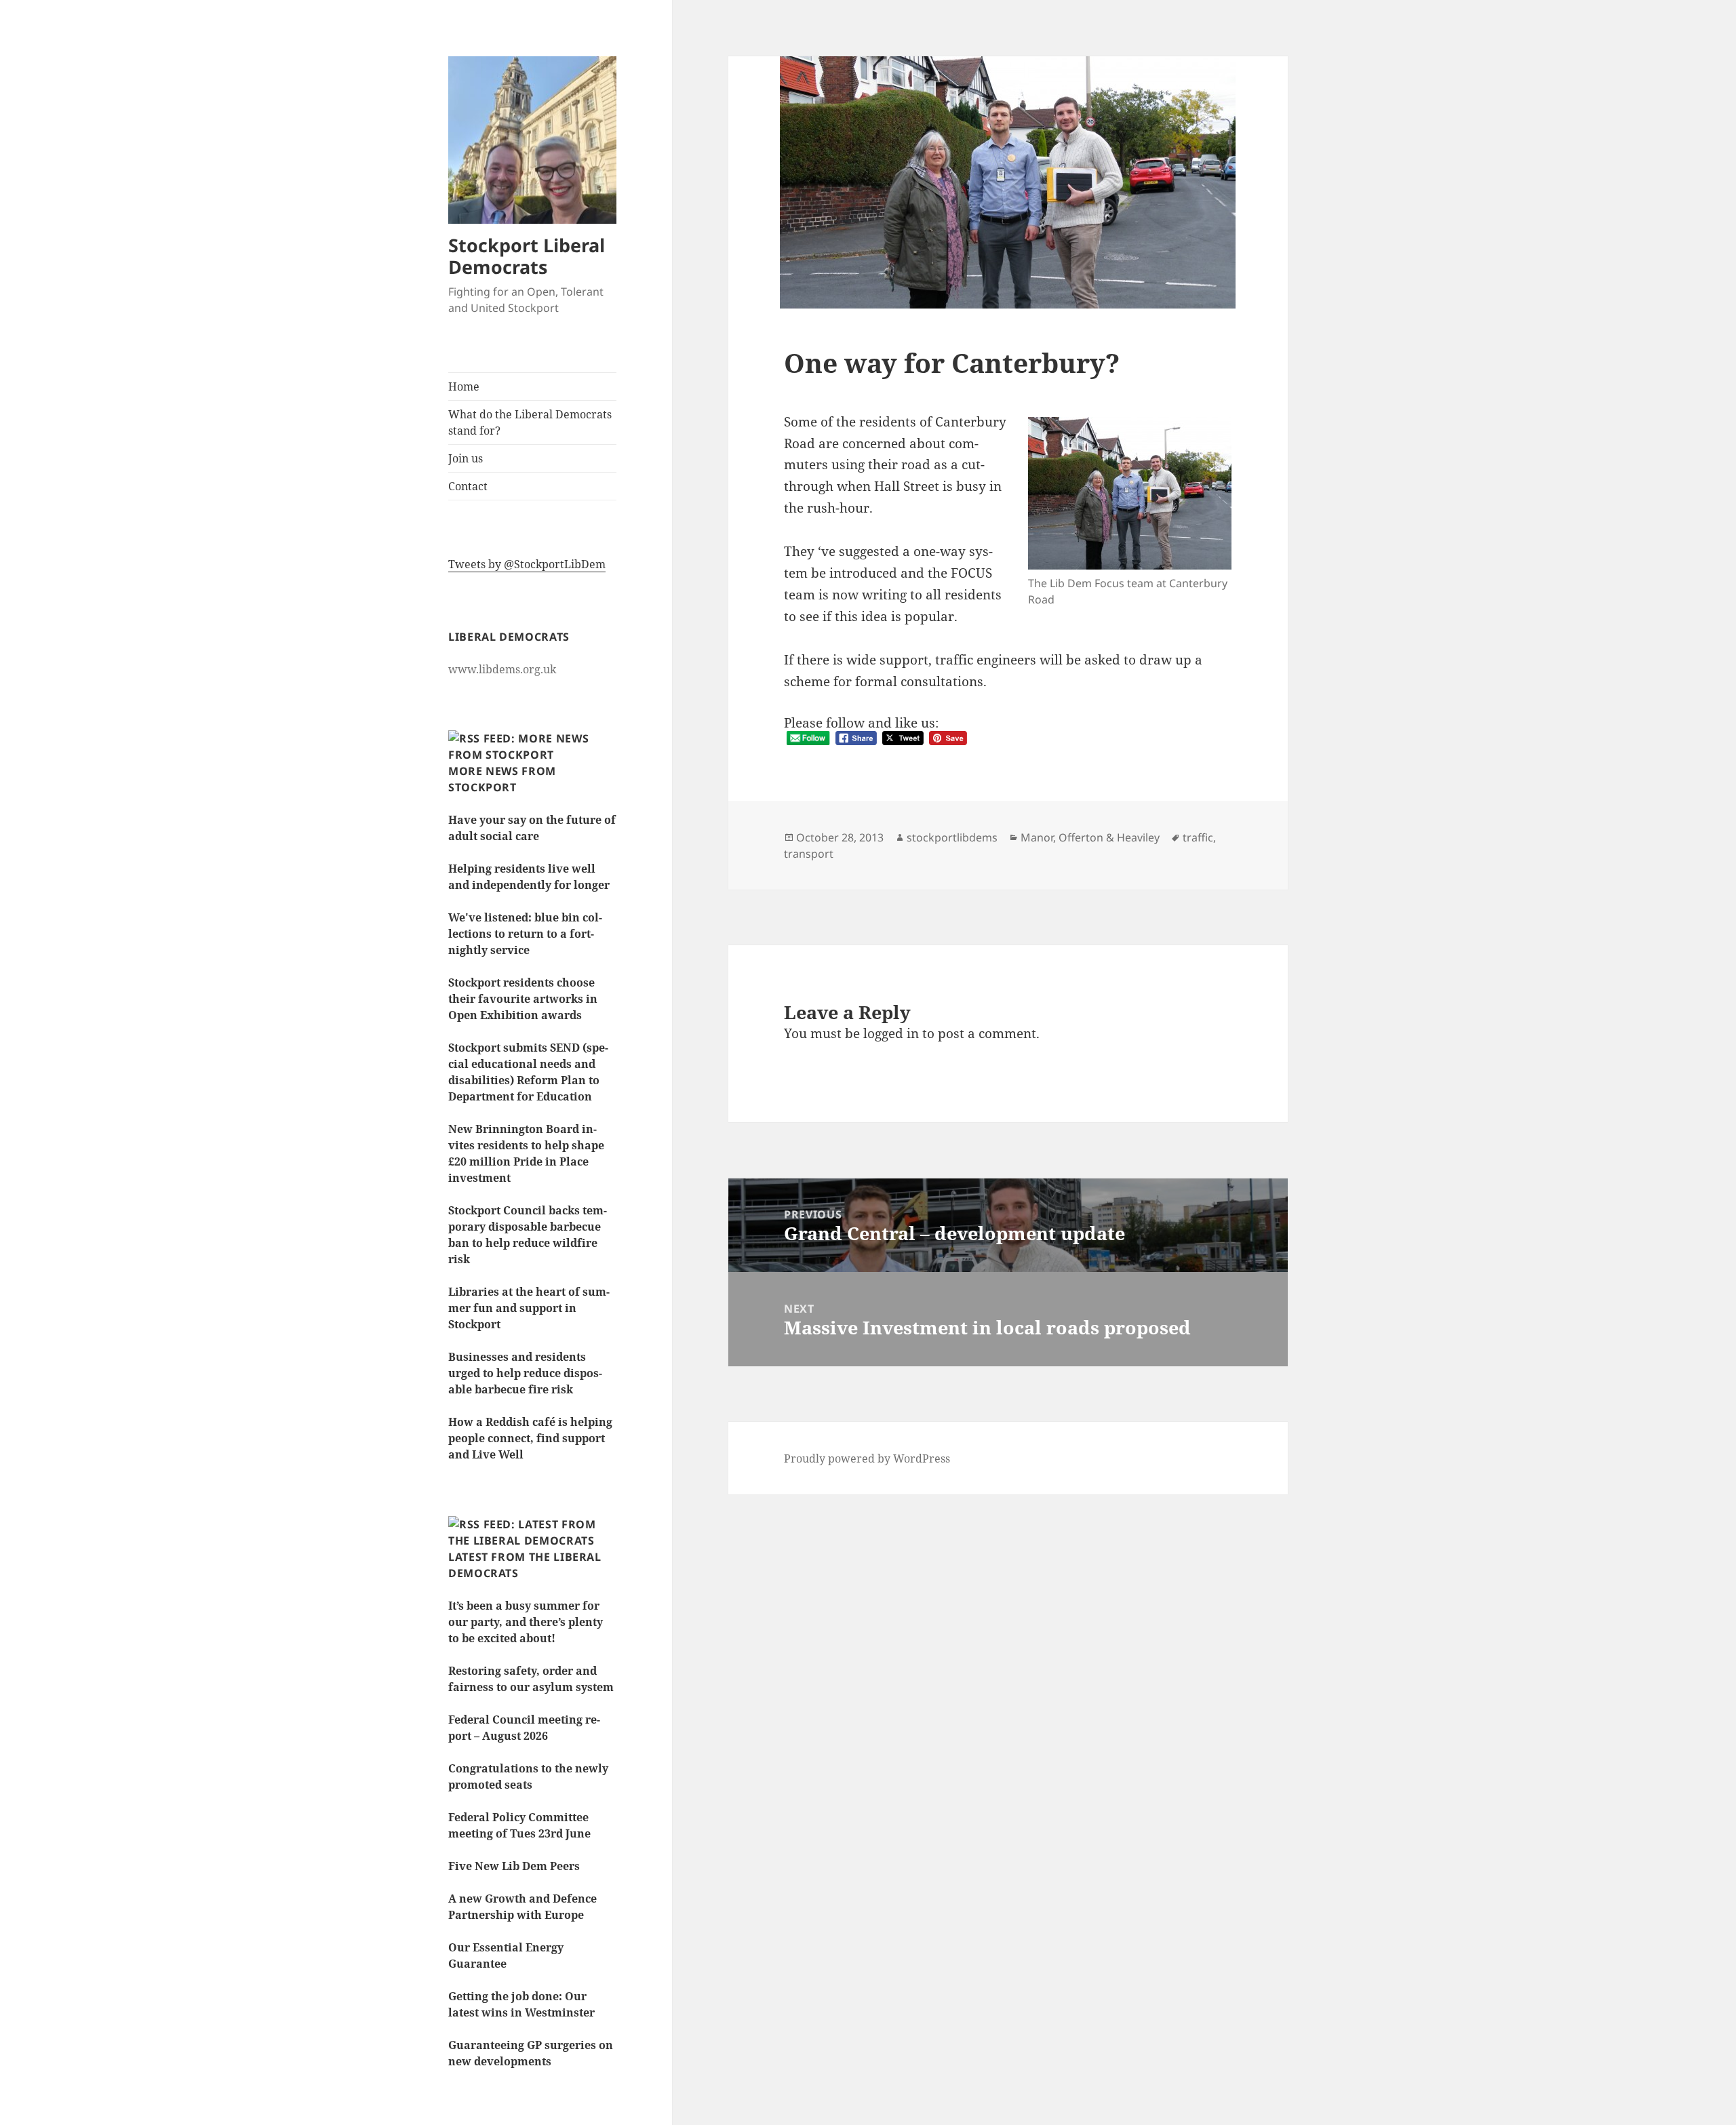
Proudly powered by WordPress (867, 1458)
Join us (466, 458)
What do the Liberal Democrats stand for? (530, 422)
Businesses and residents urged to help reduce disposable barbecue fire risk (525, 1373)
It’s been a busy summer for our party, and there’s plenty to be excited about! (526, 1622)
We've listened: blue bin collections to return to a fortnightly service (525, 934)
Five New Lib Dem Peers (514, 1866)
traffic (1198, 837)
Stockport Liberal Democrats (527, 256)
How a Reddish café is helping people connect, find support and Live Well (530, 1438)
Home (464, 386)
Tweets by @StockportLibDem (527, 564)
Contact (468, 486)
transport (809, 854)
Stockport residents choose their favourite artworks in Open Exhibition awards (523, 999)
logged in (891, 1033)
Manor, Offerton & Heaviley (1090, 837)
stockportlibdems (952, 837)
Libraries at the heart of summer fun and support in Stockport (529, 1308)
